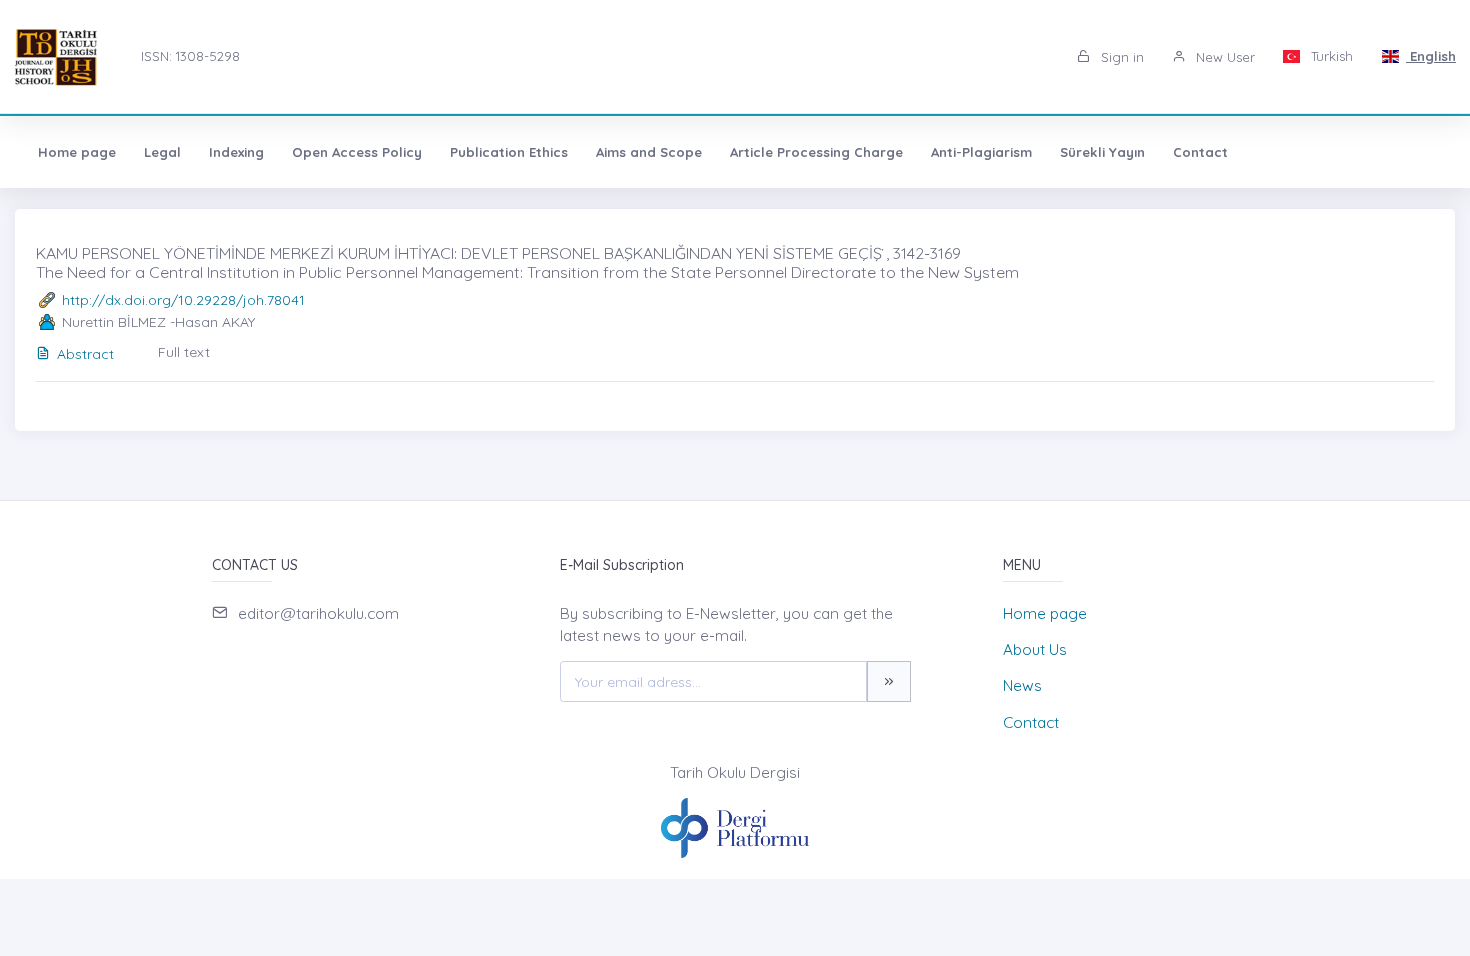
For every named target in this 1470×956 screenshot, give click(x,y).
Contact (1200, 152)
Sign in (1120, 57)
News (1022, 685)
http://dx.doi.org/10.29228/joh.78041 (183, 300)
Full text (184, 352)
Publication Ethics (509, 152)
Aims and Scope (649, 152)
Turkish (1330, 56)
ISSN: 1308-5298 (190, 56)
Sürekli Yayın (1102, 152)
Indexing (236, 152)
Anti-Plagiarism (981, 152)
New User (1223, 57)
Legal (162, 152)
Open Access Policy (357, 152)
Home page (77, 152)
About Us (1035, 649)
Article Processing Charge (816, 152)
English (1431, 56)
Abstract (85, 354)
